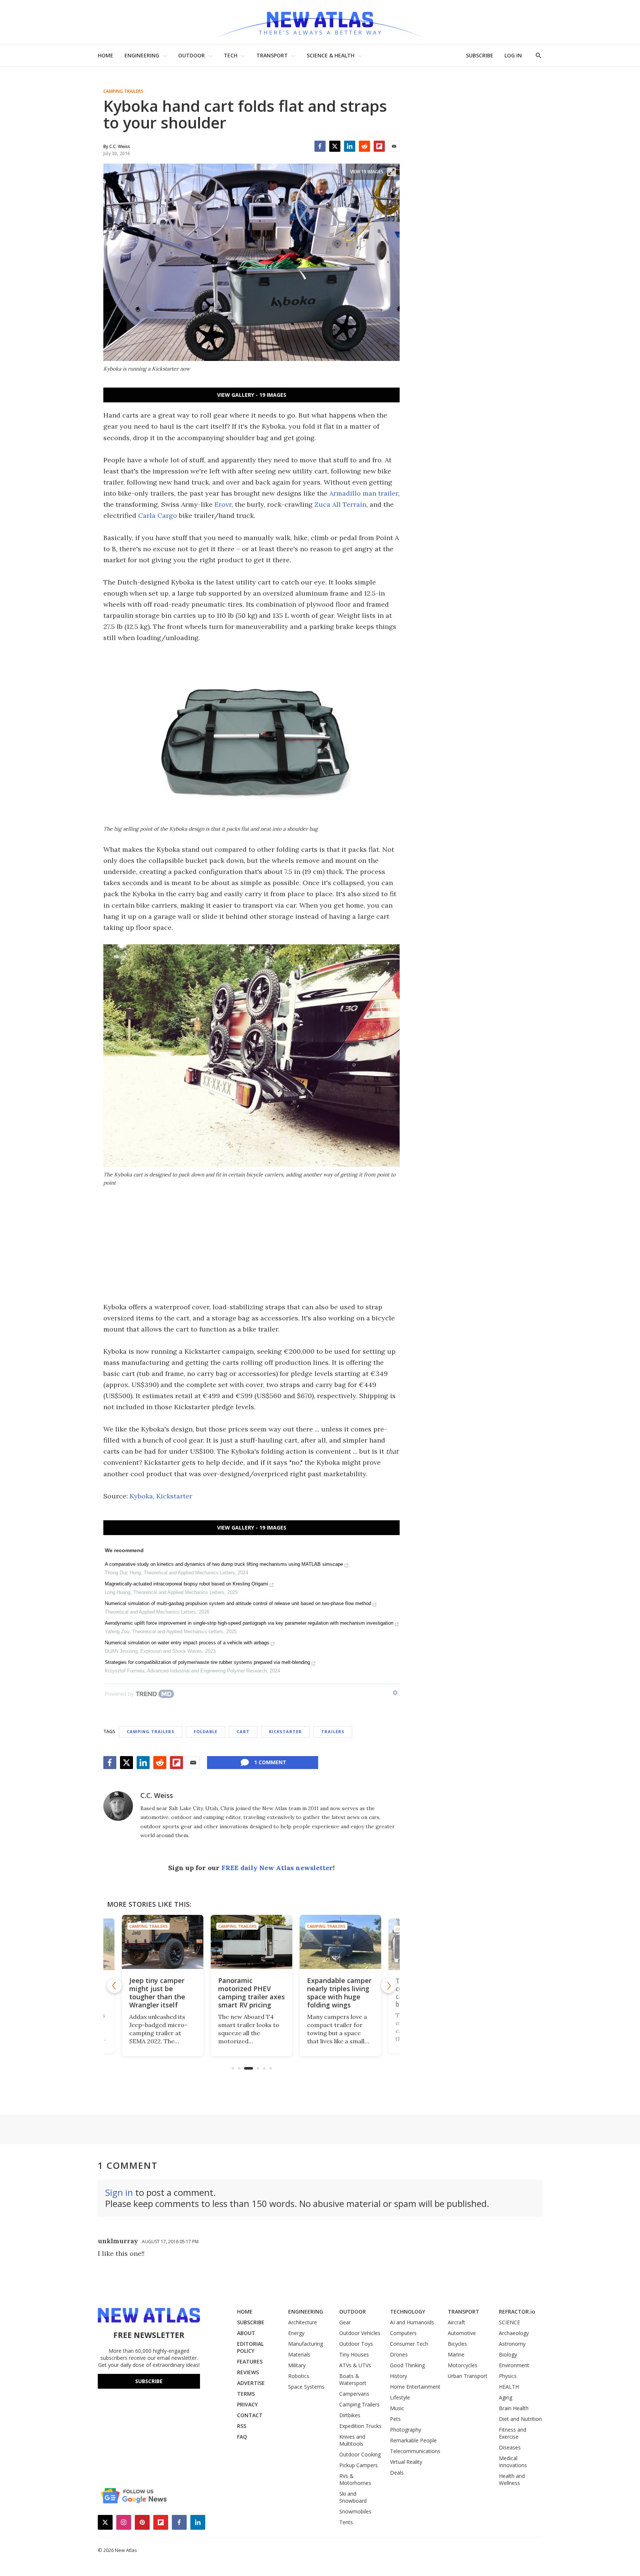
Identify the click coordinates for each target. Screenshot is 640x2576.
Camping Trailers (123, 91)
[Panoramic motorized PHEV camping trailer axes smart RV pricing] (251, 1942)
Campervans (354, 2394)
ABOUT (246, 2333)
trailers (333, 1731)
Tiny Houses (354, 2354)
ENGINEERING (142, 55)
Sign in (119, 2192)
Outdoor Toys (356, 2344)
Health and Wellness (512, 2479)
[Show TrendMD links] (395, 1693)
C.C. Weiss (157, 1795)
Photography (406, 2430)
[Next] (389, 1986)
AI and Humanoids (412, 2322)
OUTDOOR (191, 55)
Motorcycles (463, 2365)
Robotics (299, 2376)
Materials (299, 2354)
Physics (508, 2376)
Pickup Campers (359, 2465)
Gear (345, 2322)
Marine (456, 2354)
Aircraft (456, 2322)
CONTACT (250, 2415)
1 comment (270, 1762)
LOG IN (513, 55)
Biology (508, 2354)
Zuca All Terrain (340, 504)
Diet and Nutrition (520, 2419)
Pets (395, 2419)
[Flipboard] (379, 146)
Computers (403, 2333)
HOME (106, 55)
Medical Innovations (513, 2462)
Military (297, 2365)
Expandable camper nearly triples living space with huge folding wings (339, 1993)
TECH (231, 55)
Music (397, 2408)
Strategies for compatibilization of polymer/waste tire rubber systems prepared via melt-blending (207, 1662)
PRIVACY (247, 2404)
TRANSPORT (272, 55)
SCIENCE (509, 2322)
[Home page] (320, 22)
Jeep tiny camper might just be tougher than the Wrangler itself (157, 1993)
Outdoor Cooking (360, 2454)
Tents (346, 2522)
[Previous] (114, 1986)
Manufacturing (306, 2344)
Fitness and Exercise (513, 2433)
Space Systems (306, 2387)
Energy (296, 2333)
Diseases (510, 2447)
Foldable (206, 1731)
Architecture (303, 2322)
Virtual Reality (406, 2462)
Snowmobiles (355, 2511)
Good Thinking (407, 2365)
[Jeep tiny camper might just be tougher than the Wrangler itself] (163, 1942)
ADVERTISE (251, 2383)
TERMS (246, 2394)
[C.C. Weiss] (118, 1806)
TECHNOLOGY (408, 2312)
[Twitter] (335, 146)
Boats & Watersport (353, 2379)
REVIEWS (248, 2372)
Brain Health (514, 2408)
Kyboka (141, 1496)
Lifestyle (400, 2397)
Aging (506, 2397)
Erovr (223, 504)
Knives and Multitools (352, 2440)
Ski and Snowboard (353, 2497)
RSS (242, 2426)
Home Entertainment (415, 2387)
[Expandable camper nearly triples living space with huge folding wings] (340, 1942)
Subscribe (149, 2381)
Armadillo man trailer (364, 493)
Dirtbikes (350, 2415)
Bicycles (457, 2344)
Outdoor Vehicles (360, 2333)
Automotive (462, 2333)
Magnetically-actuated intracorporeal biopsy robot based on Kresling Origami (186, 1584)
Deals (397, 2473)
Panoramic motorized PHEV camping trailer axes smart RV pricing (251, 1993)
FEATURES (250, 2361)
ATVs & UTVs (355, 2365)
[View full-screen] (391, 172)
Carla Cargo (158, 515)
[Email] (394, 146)
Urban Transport (468, 2376)
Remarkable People (413, 2440)
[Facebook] (320, 146)
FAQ (242, 2437)
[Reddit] (364, 146)
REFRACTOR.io (517, 2312)
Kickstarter (174, 1496)
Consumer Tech (409, 2344)
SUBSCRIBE (480, 55)
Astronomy (512, 2344)
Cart (243, 1731)
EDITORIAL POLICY (250, 2347)
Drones (399, 2354)
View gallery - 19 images (252, 395)
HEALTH (509, 2387)
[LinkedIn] (350, 146)
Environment (514, 2365)
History (399, 2376)
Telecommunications (415, 2451)
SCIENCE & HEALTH (331, 55)
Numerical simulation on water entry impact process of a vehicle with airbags (187, 1643)
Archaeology (514, 2333)
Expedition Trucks (360, 2426)
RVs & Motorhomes (355, 2479)
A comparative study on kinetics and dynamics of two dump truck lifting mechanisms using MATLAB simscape (224, 1564)
